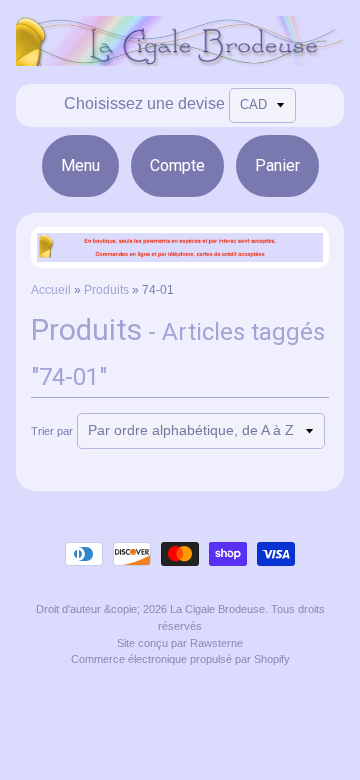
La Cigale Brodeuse (217, 609)
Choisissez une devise (144, 103)
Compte (177, 165)
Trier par (52, 431)
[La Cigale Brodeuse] (180, 53)
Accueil (51, 290)
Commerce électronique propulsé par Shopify (180, 659)
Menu (80, 165)
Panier (277, 165)
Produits (106, 290)
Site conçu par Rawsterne (180, 643)
